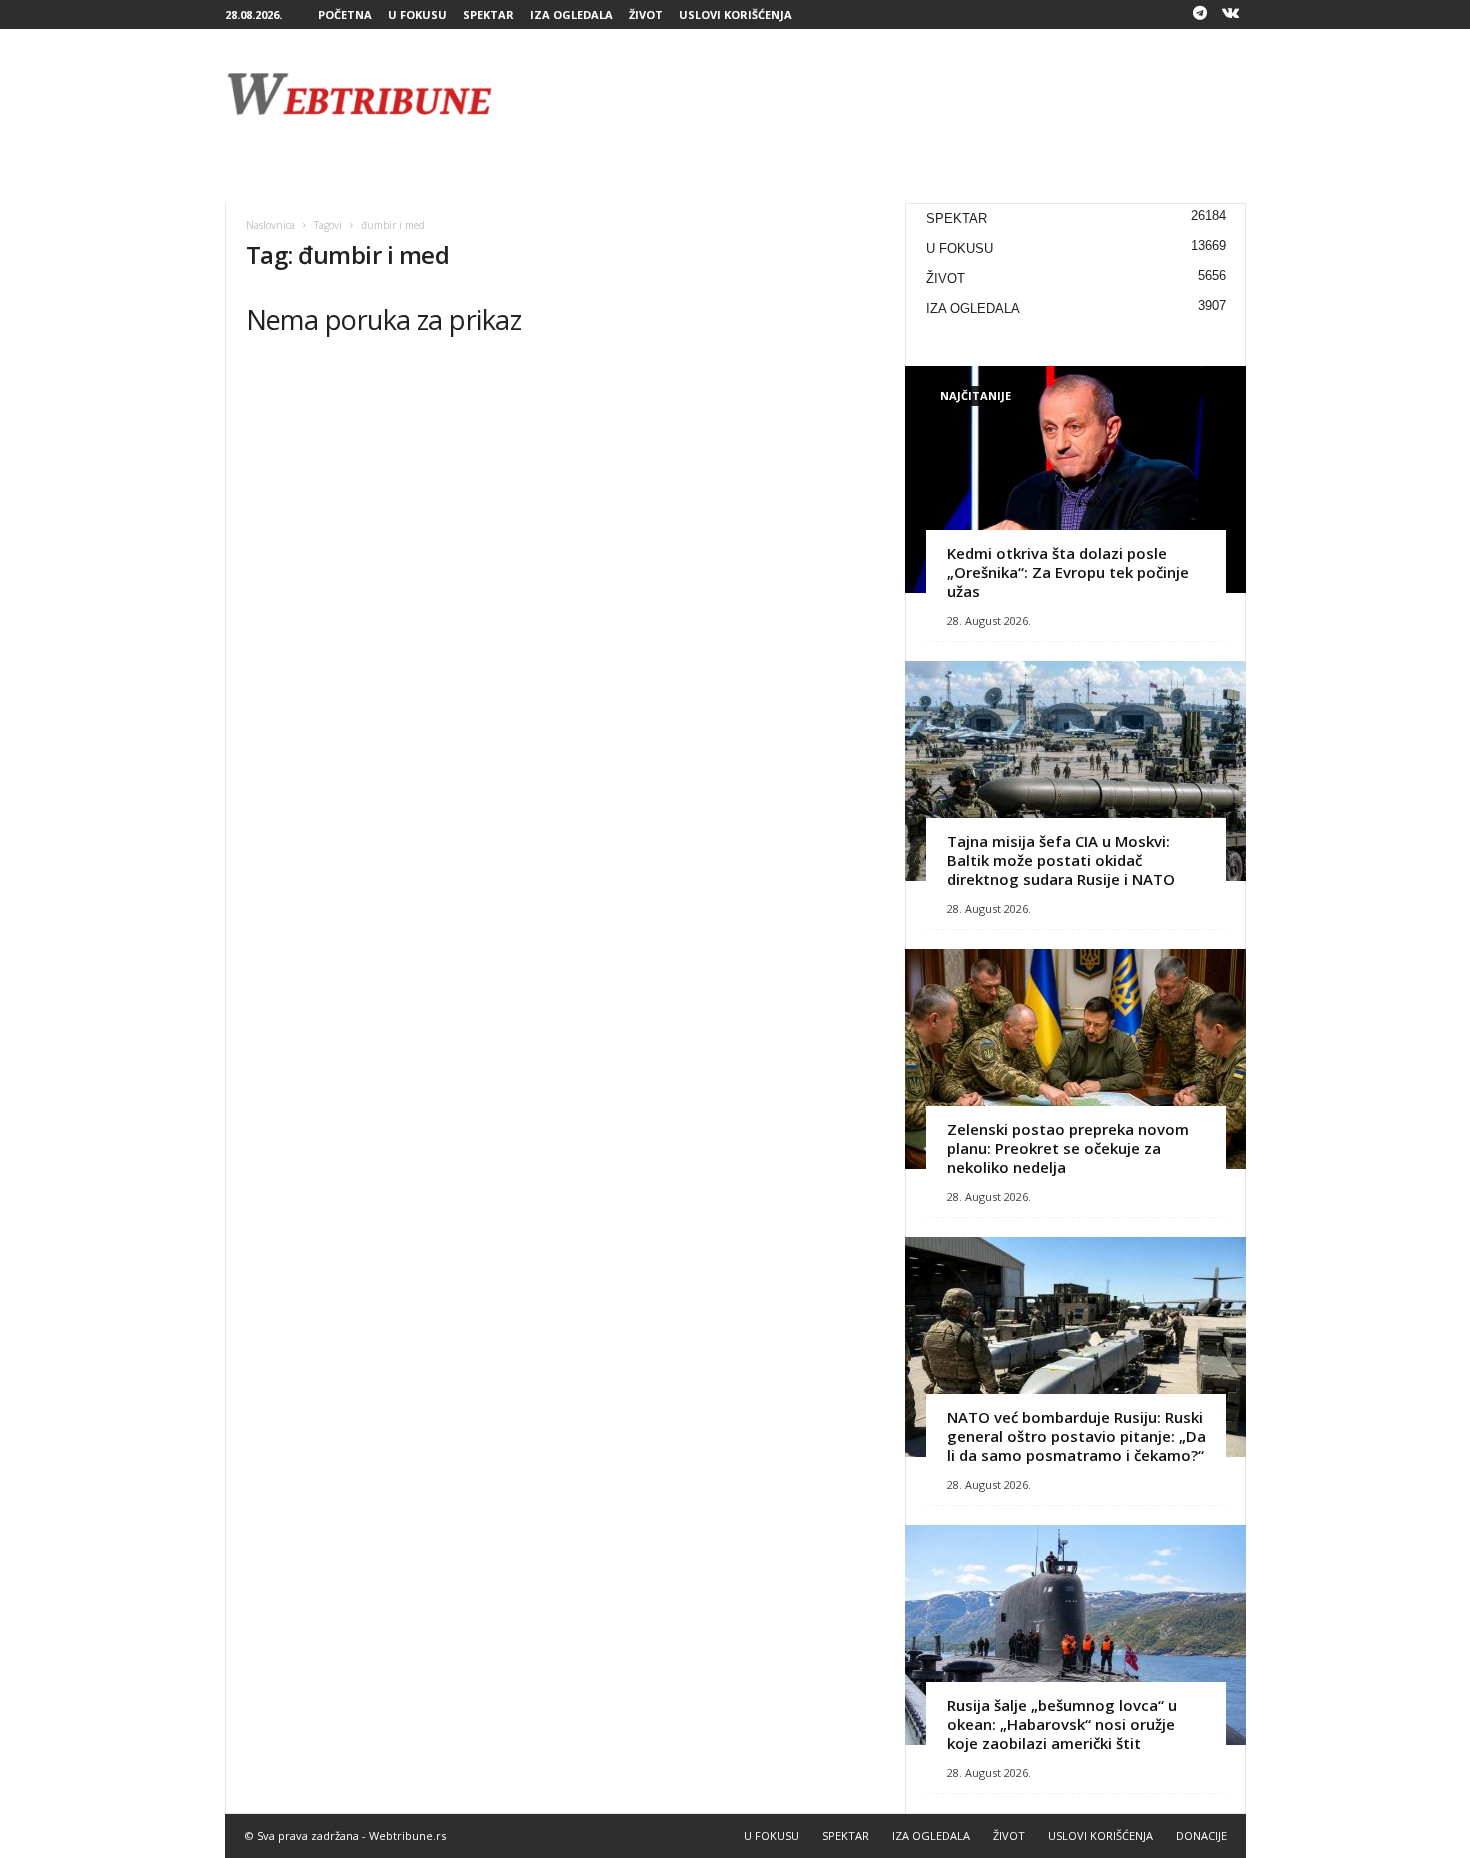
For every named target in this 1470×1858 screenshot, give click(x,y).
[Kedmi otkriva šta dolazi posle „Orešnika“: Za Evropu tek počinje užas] (1075, 479)
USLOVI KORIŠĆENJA (735, 14)
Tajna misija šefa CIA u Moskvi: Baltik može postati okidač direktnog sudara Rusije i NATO (1061, 860)
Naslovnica (270, 225)
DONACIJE (1201, 1835)
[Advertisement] (882, 94)
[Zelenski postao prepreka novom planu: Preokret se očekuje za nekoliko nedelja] (1075, 1059)
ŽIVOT (646, 14)
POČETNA (345, 14)
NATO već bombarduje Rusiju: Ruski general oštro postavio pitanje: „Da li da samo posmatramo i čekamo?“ (1076, 1436)
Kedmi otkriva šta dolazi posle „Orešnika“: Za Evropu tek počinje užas (1068, 572)
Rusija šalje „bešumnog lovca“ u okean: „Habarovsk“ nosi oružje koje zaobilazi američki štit (1062, 1724)
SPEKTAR (488, 14)
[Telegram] (1200, 14)
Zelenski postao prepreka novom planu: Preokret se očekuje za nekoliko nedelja (1068, 1148)
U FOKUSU (417, 14)
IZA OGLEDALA (571, 14)
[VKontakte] (1231, 14)
